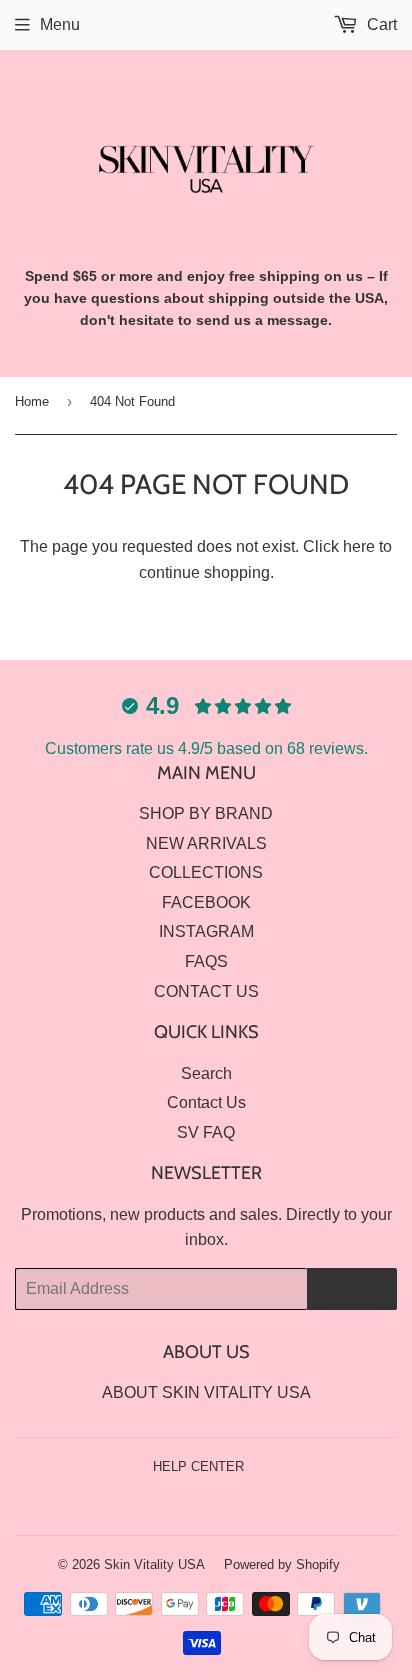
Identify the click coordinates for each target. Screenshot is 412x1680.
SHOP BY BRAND (206, 813)
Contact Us (206, 1102)
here (359, 546)
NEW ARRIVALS (206, 843)
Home (32, 401)
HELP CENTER (198, 1466)
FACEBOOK (206, 902)
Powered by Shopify (282, 1564)
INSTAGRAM (206, 931)
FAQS (206, 961)
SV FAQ (206, 1132)
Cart (380, 24)
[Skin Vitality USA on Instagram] (377, 1506)
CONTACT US (206, 991)
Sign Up (352, 1289)
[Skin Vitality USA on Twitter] (308, 1506)
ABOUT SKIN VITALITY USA (206, 1392)
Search (206, 1073)
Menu (60, 24)
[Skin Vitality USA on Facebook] (342, 1506)
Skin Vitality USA (154, 1564)
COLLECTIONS (206, 872)
